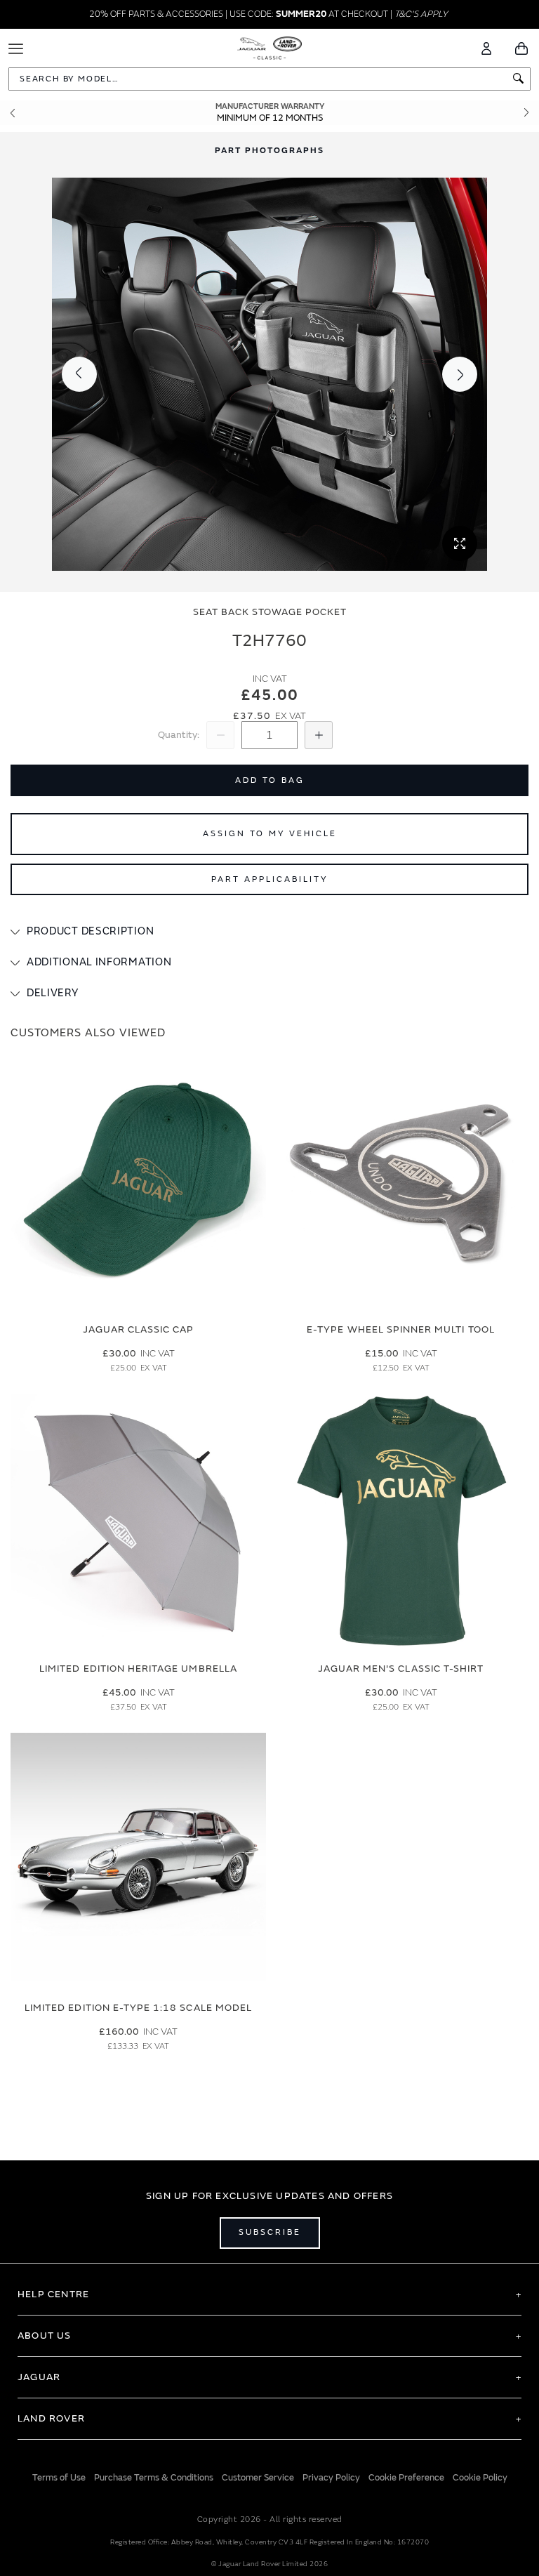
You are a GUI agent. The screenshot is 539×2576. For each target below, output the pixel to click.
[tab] (269, 932)
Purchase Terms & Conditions (154, 2478)
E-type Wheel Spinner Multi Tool (401, 1329)
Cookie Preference (406, 2478)
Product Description (90, 931)
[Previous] (79, 374)
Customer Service (258, 2478)
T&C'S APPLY (421, 14)
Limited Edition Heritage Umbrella (138, 1669)
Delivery (53, 993)
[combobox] (269, 79)
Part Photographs (269, 151)
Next (526, 113)
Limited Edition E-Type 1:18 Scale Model (138, 2008)
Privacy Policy (331, 2478)
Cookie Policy (480, 2478)
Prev (13, 113)
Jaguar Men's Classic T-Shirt (401, 1669)
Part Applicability (269, 879)
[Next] (460, 374)
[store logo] (270, 47)
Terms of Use (59, 2478)
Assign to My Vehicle (270, 834)
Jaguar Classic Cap (139, 1329)
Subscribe (270, 2232)
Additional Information (99, 962)
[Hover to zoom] (269, 374)
